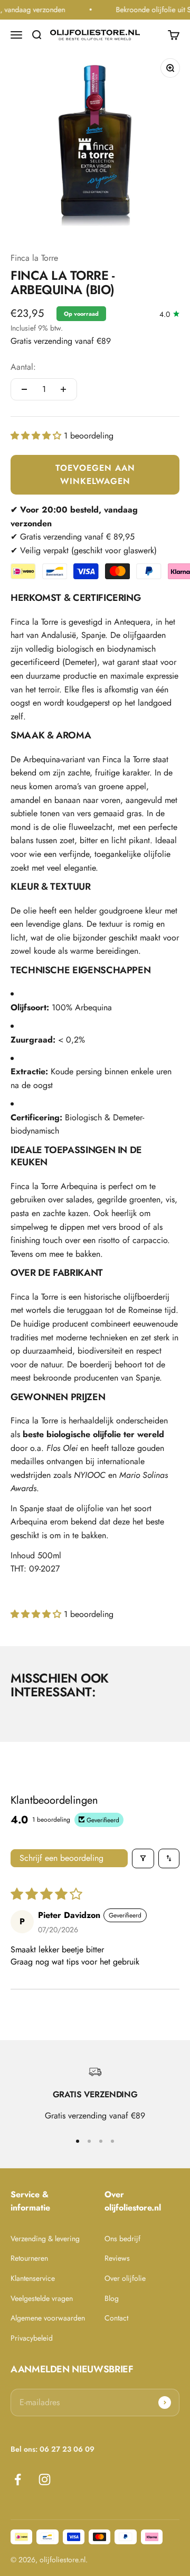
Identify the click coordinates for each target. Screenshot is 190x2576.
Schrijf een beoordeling (61, 1858)
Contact (116, 2318)
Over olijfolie (125, 2278)
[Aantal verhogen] (63, 389)
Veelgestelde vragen (42, 2298)
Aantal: (23, 367)
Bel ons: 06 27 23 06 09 (53, 2449)
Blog (112, 2298)
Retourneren (29, 2258)
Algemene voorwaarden (48, 2318)
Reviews (117, 2258)
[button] (37, 436)
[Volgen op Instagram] (45, 2479)
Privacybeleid (32, 2338)
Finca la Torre (34, 258)
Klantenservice (33, 2278)
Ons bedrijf (122, 2239)
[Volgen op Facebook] (18, 2479)
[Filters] (143, 1858)
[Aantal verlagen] (24, 389)
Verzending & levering (45, 2239)
